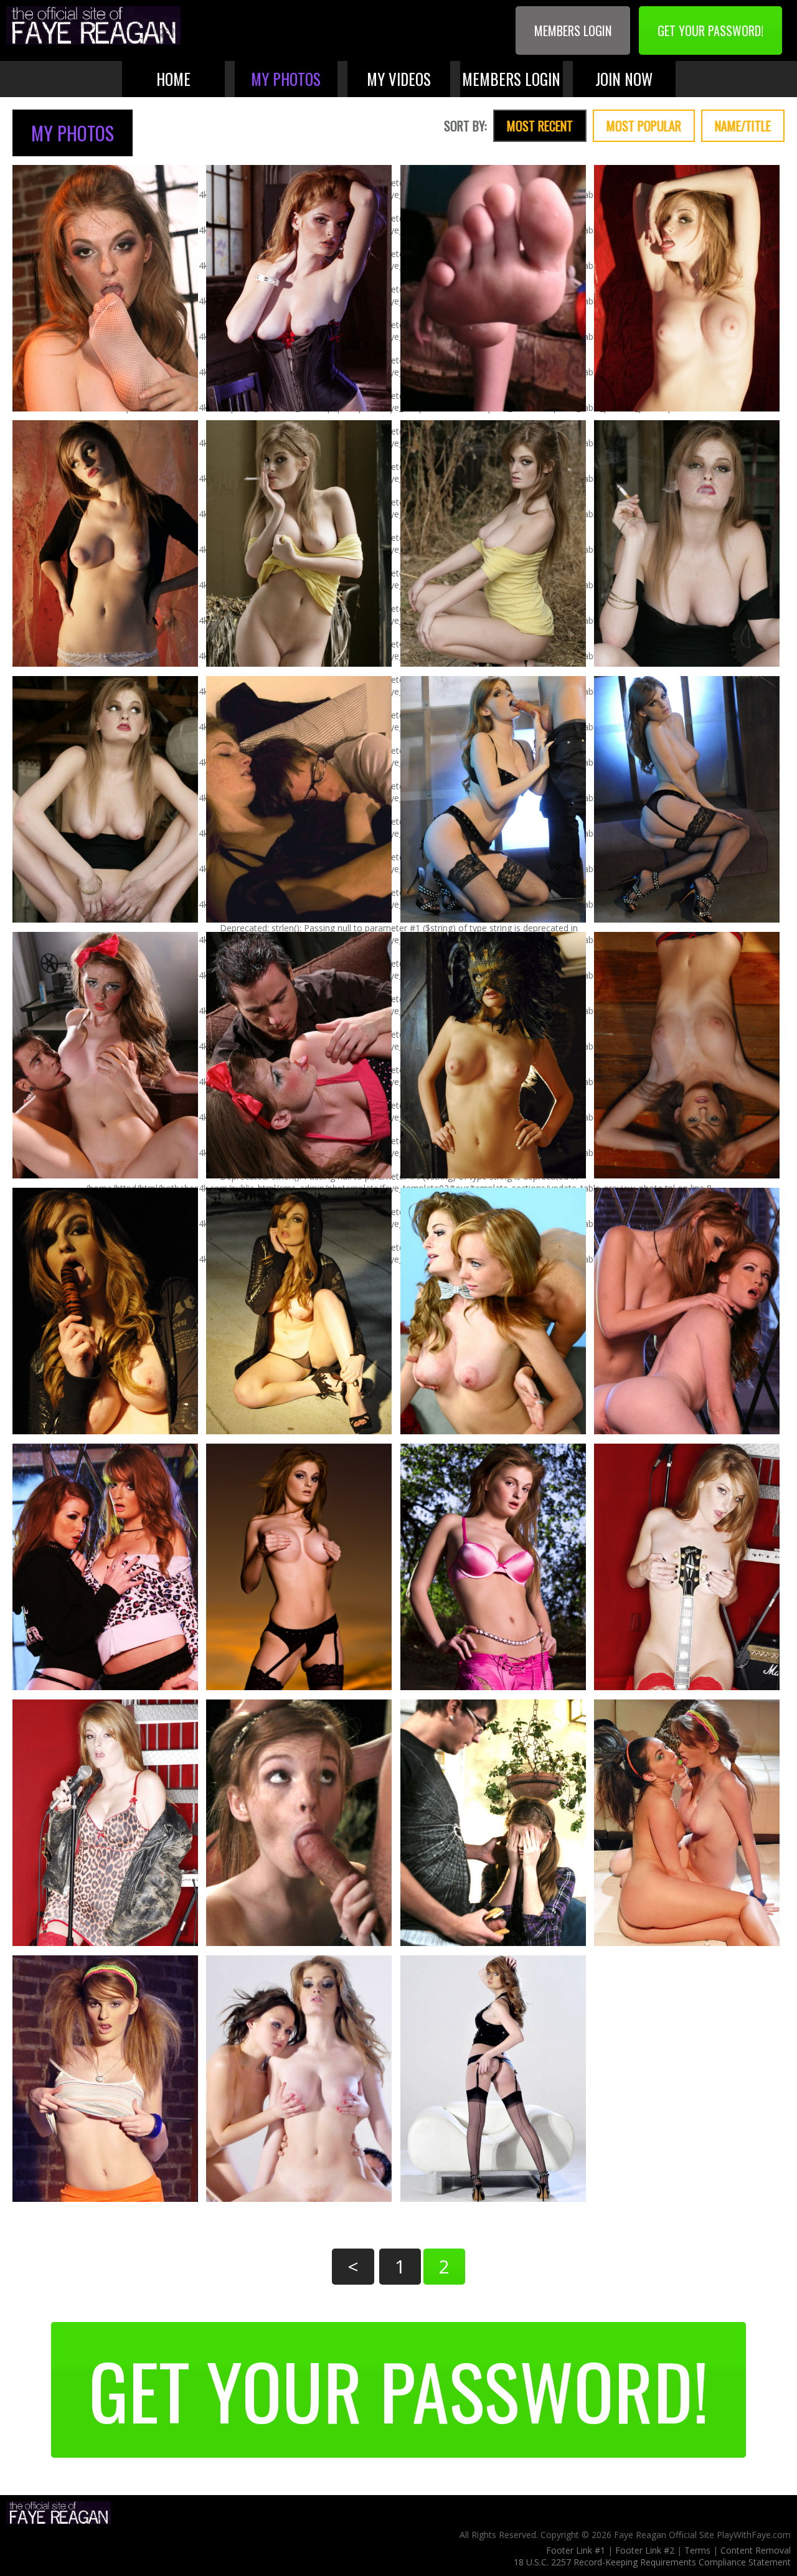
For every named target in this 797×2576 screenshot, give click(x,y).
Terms (697, 2550)
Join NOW (624, 79)
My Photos (286, 79)
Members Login (573, 31)
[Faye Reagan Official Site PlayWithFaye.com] (93, 27)
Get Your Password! (710, 31)
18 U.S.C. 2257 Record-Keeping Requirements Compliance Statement (652, 2562)
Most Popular (644, 126)
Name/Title (743, 126)
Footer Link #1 (576, 2550)
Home (173, 79)
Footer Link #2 (645, 2550)
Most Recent (540, 126)
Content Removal (756, 2550)
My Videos (399, 79)
